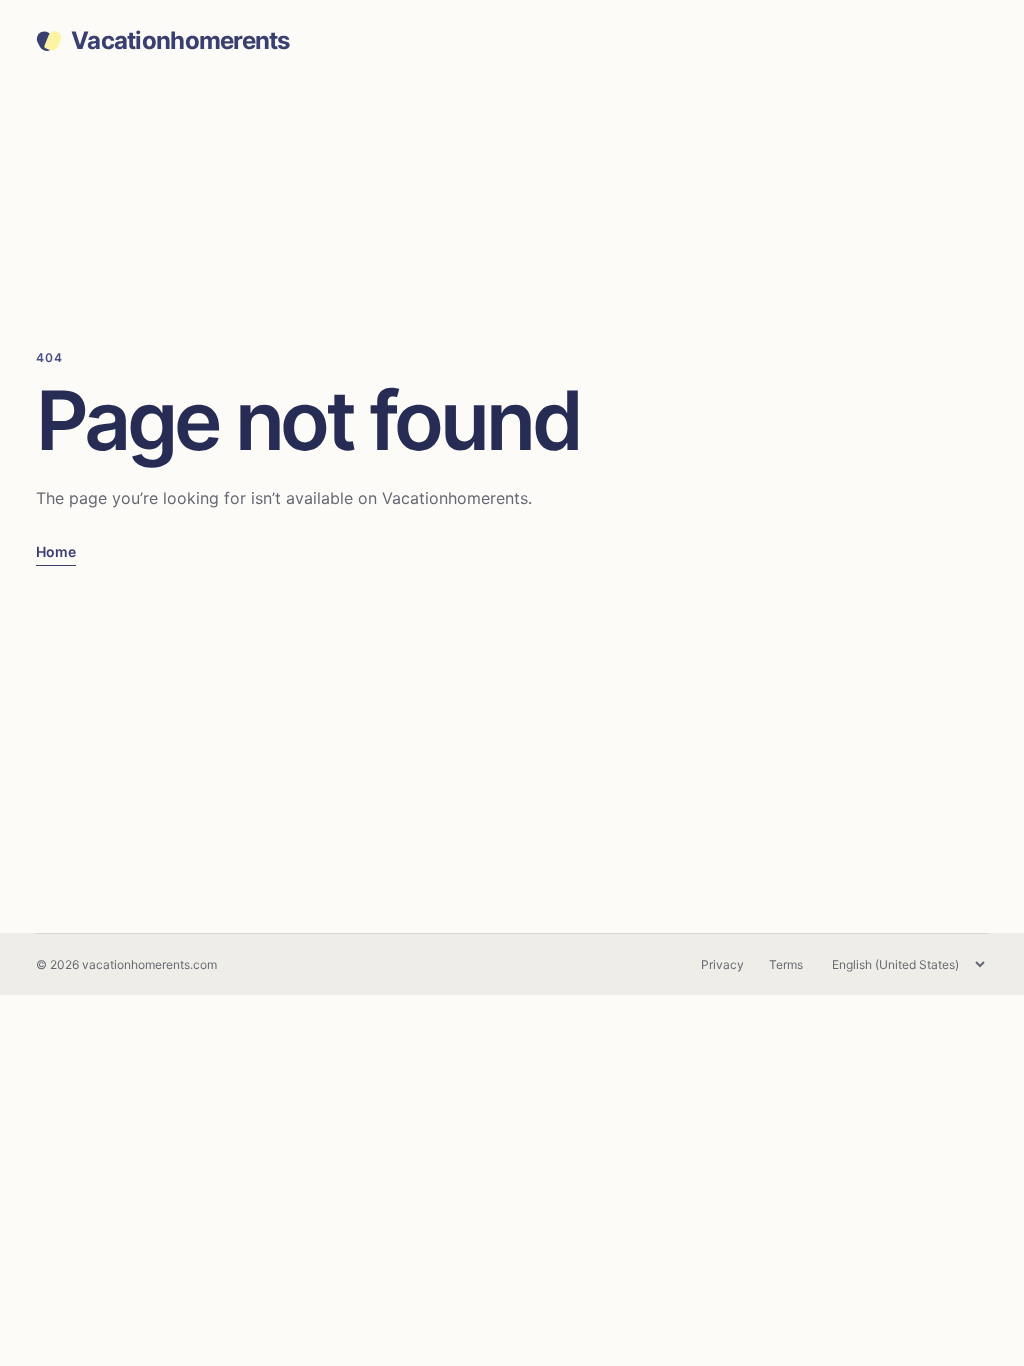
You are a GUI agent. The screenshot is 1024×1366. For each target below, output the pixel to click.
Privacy (722, 964)
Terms (786, 964)
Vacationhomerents (180, 41)
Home (56, 551)
